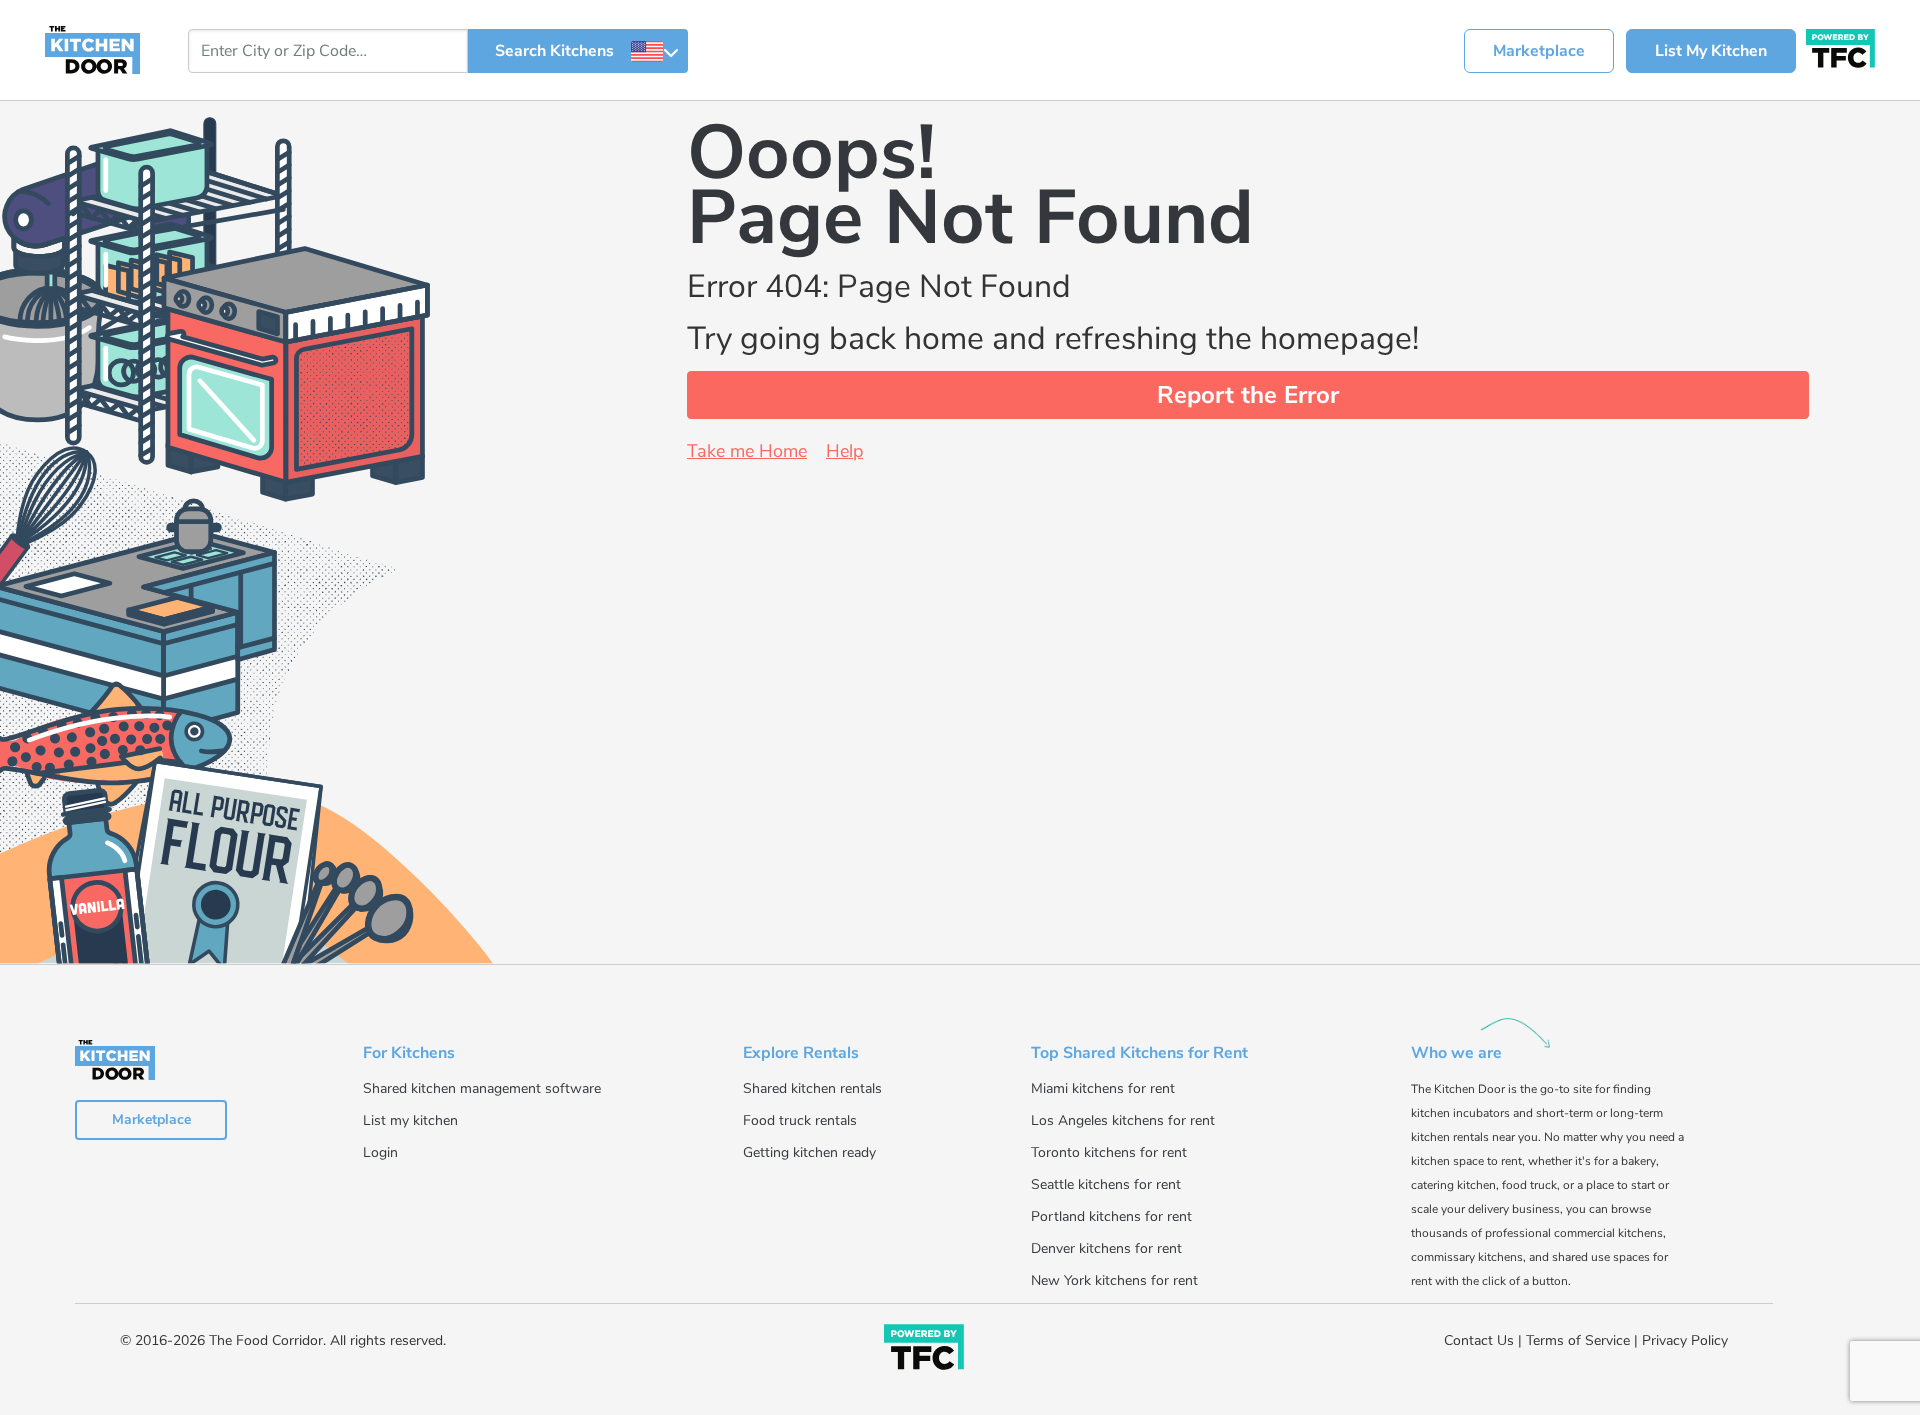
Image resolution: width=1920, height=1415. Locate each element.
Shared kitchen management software (482, 1088)
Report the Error (1248, 395)
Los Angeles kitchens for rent (1123, 1120)
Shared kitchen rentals (812, 1088)
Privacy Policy (1685, 1340)
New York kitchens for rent (1114, 1280)
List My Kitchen (1711, 51)
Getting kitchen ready (809, 1152)
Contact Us (1479, 1340)
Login (380, 1152)
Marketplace (1539, 51)
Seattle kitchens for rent (1106, 1184)
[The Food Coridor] (1840, 46)
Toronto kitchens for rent (1109, 1152)
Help (844, 451)
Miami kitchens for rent (1103, 1088)
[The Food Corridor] (924, 1350)
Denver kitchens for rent (1106, 1248)
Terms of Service (1578, 1340)
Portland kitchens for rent (1111, 1216)
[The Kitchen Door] (92, 49)
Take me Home (747, 451)
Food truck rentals (800, 1120)
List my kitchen (410, 1120)
